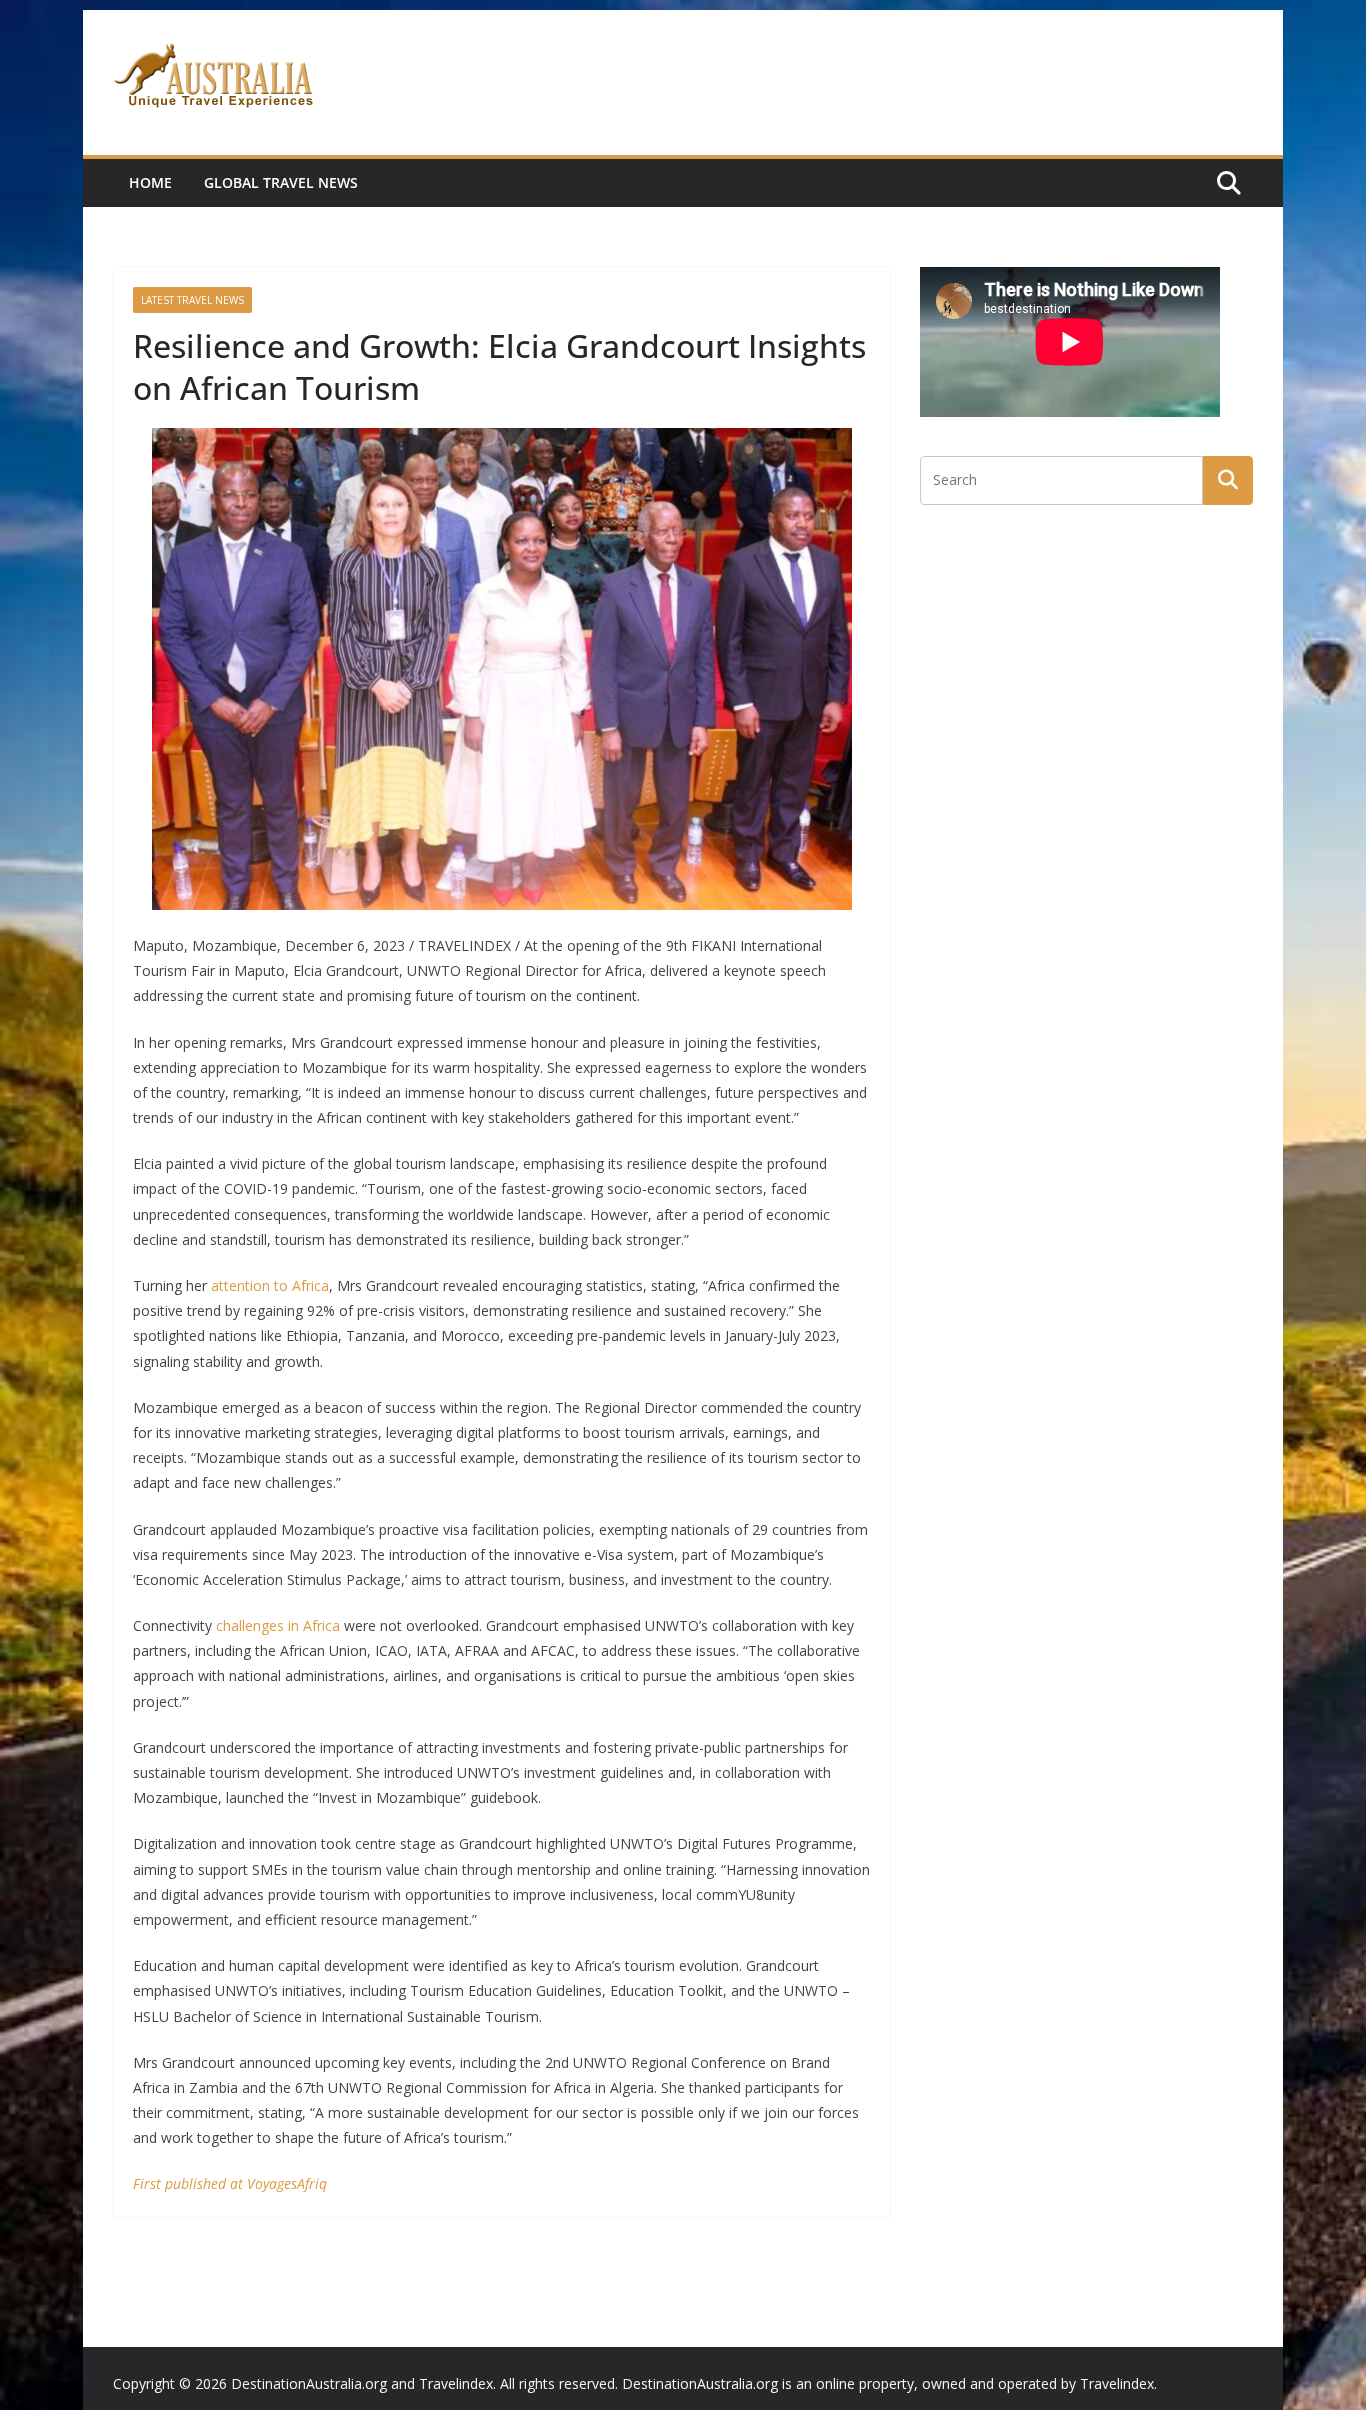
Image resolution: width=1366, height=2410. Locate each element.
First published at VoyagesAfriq (230, 2183)
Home (150, 182)
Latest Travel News (192, 300)
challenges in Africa (278, 1625)
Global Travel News (281, 182)
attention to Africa (270, 1285)
